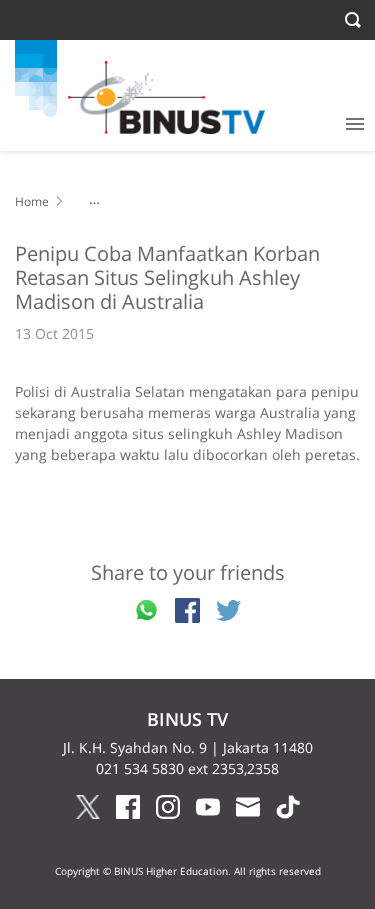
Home (32, 201)
